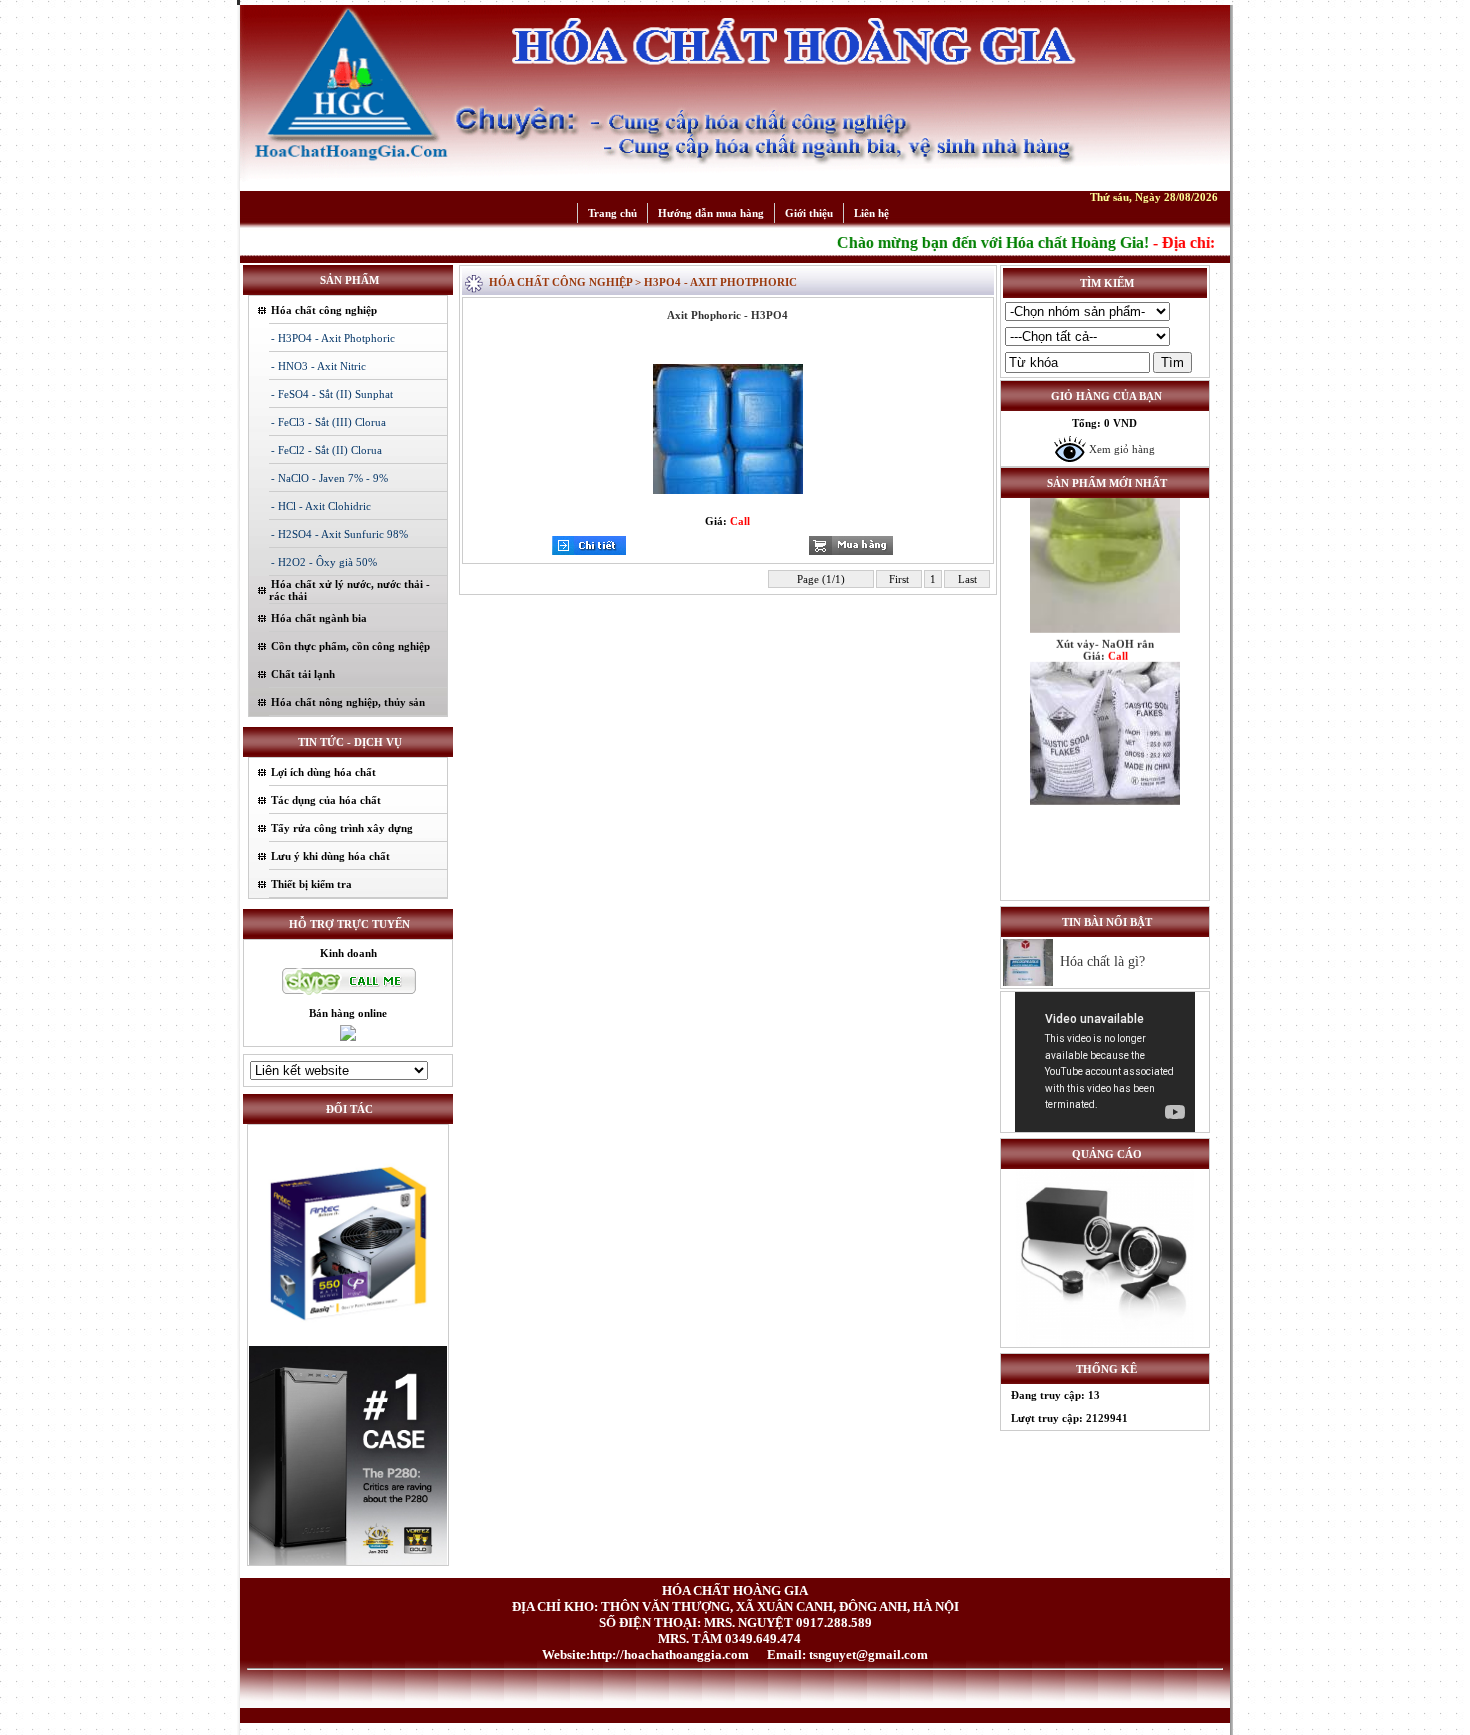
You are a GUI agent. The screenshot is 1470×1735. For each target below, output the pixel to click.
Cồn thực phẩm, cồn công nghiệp (350, 646)
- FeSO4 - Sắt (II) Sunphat (332, 394)
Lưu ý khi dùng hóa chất (330, 856)
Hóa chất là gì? (1102, 961)
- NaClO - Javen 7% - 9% (329, 478)
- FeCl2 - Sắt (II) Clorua (326, 450)
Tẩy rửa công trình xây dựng (342, 828)
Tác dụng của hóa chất (326, 800)
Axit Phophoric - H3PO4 (727, 315)
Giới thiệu (809, 213)
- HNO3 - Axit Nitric (318, 366)
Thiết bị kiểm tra (311, 884)
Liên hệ (871, 213)
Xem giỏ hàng (1120, 449)
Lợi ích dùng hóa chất (323, 772)
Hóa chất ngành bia (319, 618)
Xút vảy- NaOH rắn (1105, 610)
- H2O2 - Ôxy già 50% (324, 562)
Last (967, 579)
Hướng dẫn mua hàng (711, 213)
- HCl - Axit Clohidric (321, 506)
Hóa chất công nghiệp (324, 310)
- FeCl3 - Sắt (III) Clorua (328, 422)
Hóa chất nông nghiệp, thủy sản (348, 702)
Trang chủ (612, 213)
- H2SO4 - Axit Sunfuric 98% (339, 534)
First (899, 579)
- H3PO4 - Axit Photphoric (333, 338)
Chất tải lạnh (303, 674)
